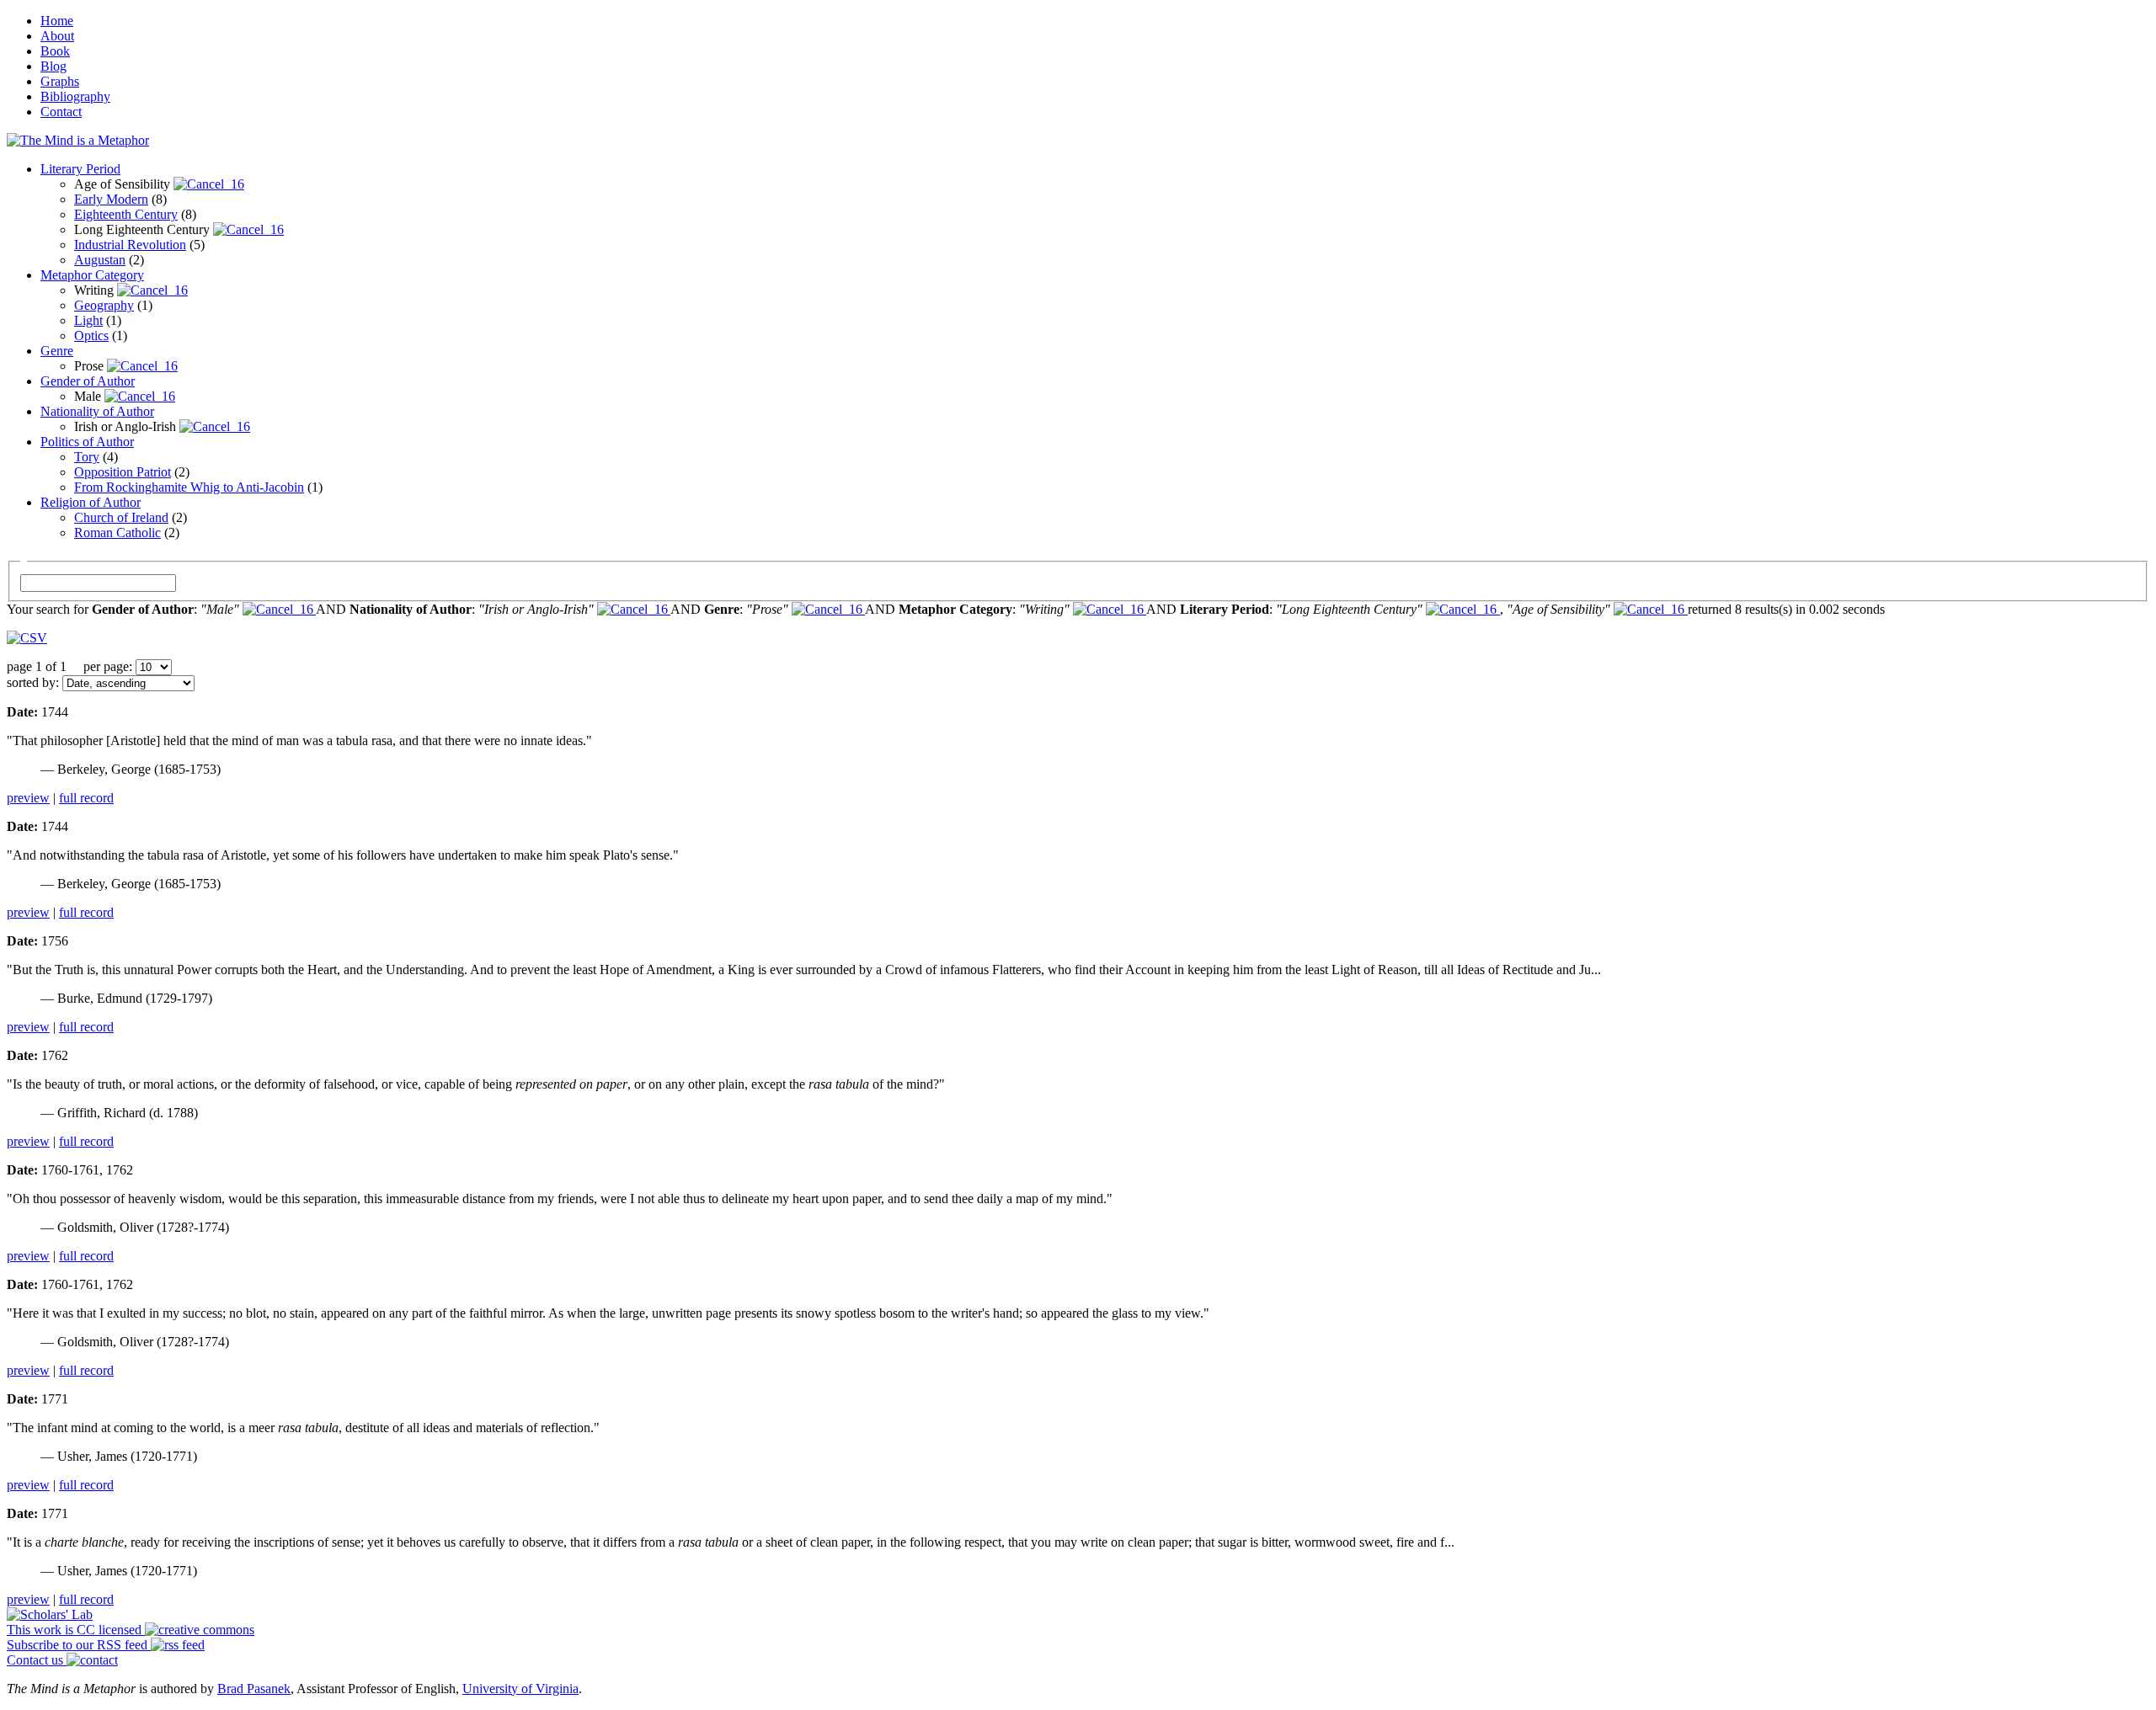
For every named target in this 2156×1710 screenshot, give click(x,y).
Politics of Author (87, 442)
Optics (91, 336)
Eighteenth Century (126, 214)
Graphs (60, 81)
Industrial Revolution (130, 245)
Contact (61, 112)
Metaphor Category (92, 275)
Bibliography (75, 96)
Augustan (100, 260)
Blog (53, 66)
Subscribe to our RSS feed (79, 1645)
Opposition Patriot (123, 472)
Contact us (37, 1660)
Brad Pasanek (254, 1689)
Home (57, 21)
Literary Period (80, 169)
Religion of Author (91, 502)
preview (28, 798)
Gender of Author (88, 381)
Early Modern (111, 199)
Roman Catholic (117, 533)
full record (86, 798)
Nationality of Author (97, 411)
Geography (104, 305)
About (57, 36)
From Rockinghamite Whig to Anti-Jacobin (189, 487)
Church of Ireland (121, 517)
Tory (87, 457)
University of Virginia (520, 1689)
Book (55, 51)
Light (88, 320)
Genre (57, 351)
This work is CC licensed (76, 1630)
